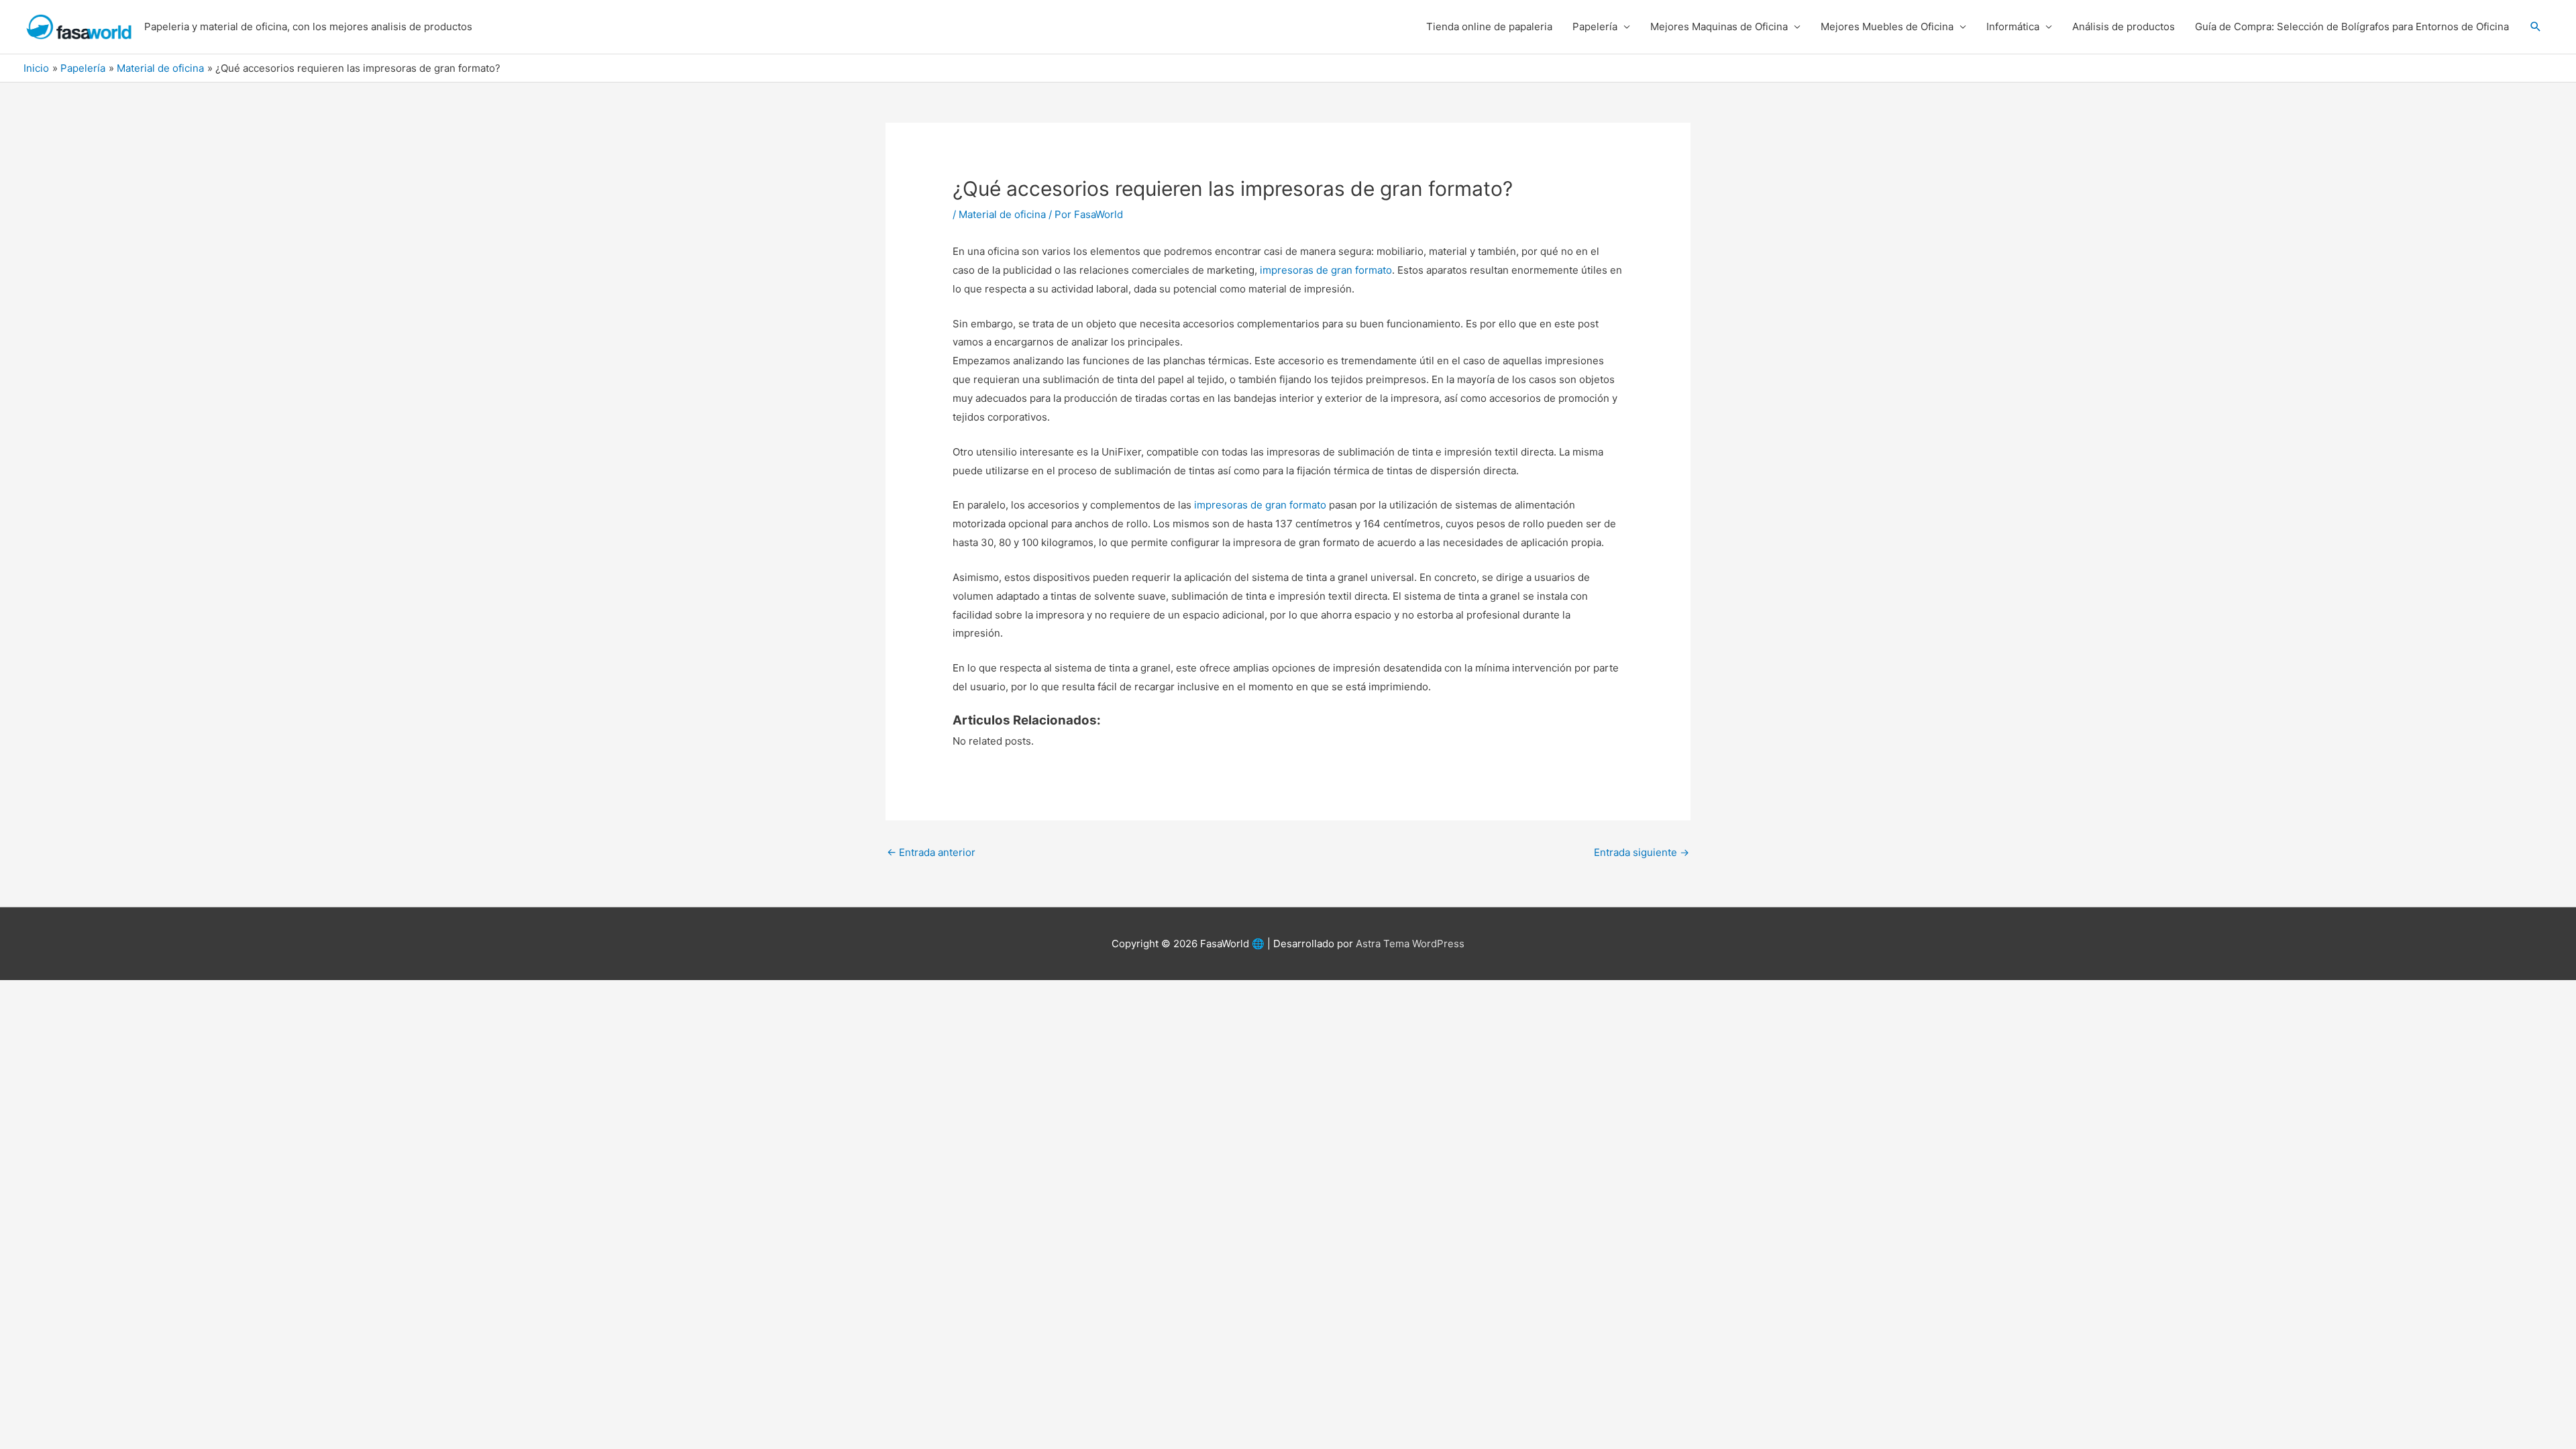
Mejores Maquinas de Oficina (1719, 26)
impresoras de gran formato (1326, 270)
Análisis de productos (2124, 26)
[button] (2536, 27)
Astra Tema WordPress (1410, 944)
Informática (2013, 26)
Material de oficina (1002, 214)
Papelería (1595, 26)
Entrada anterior (931, 852)
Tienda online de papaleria (1489, 26)
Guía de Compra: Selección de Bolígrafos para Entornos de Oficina (2352, 26)
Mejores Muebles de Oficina (1887, 26)
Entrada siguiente (1642, 852)
